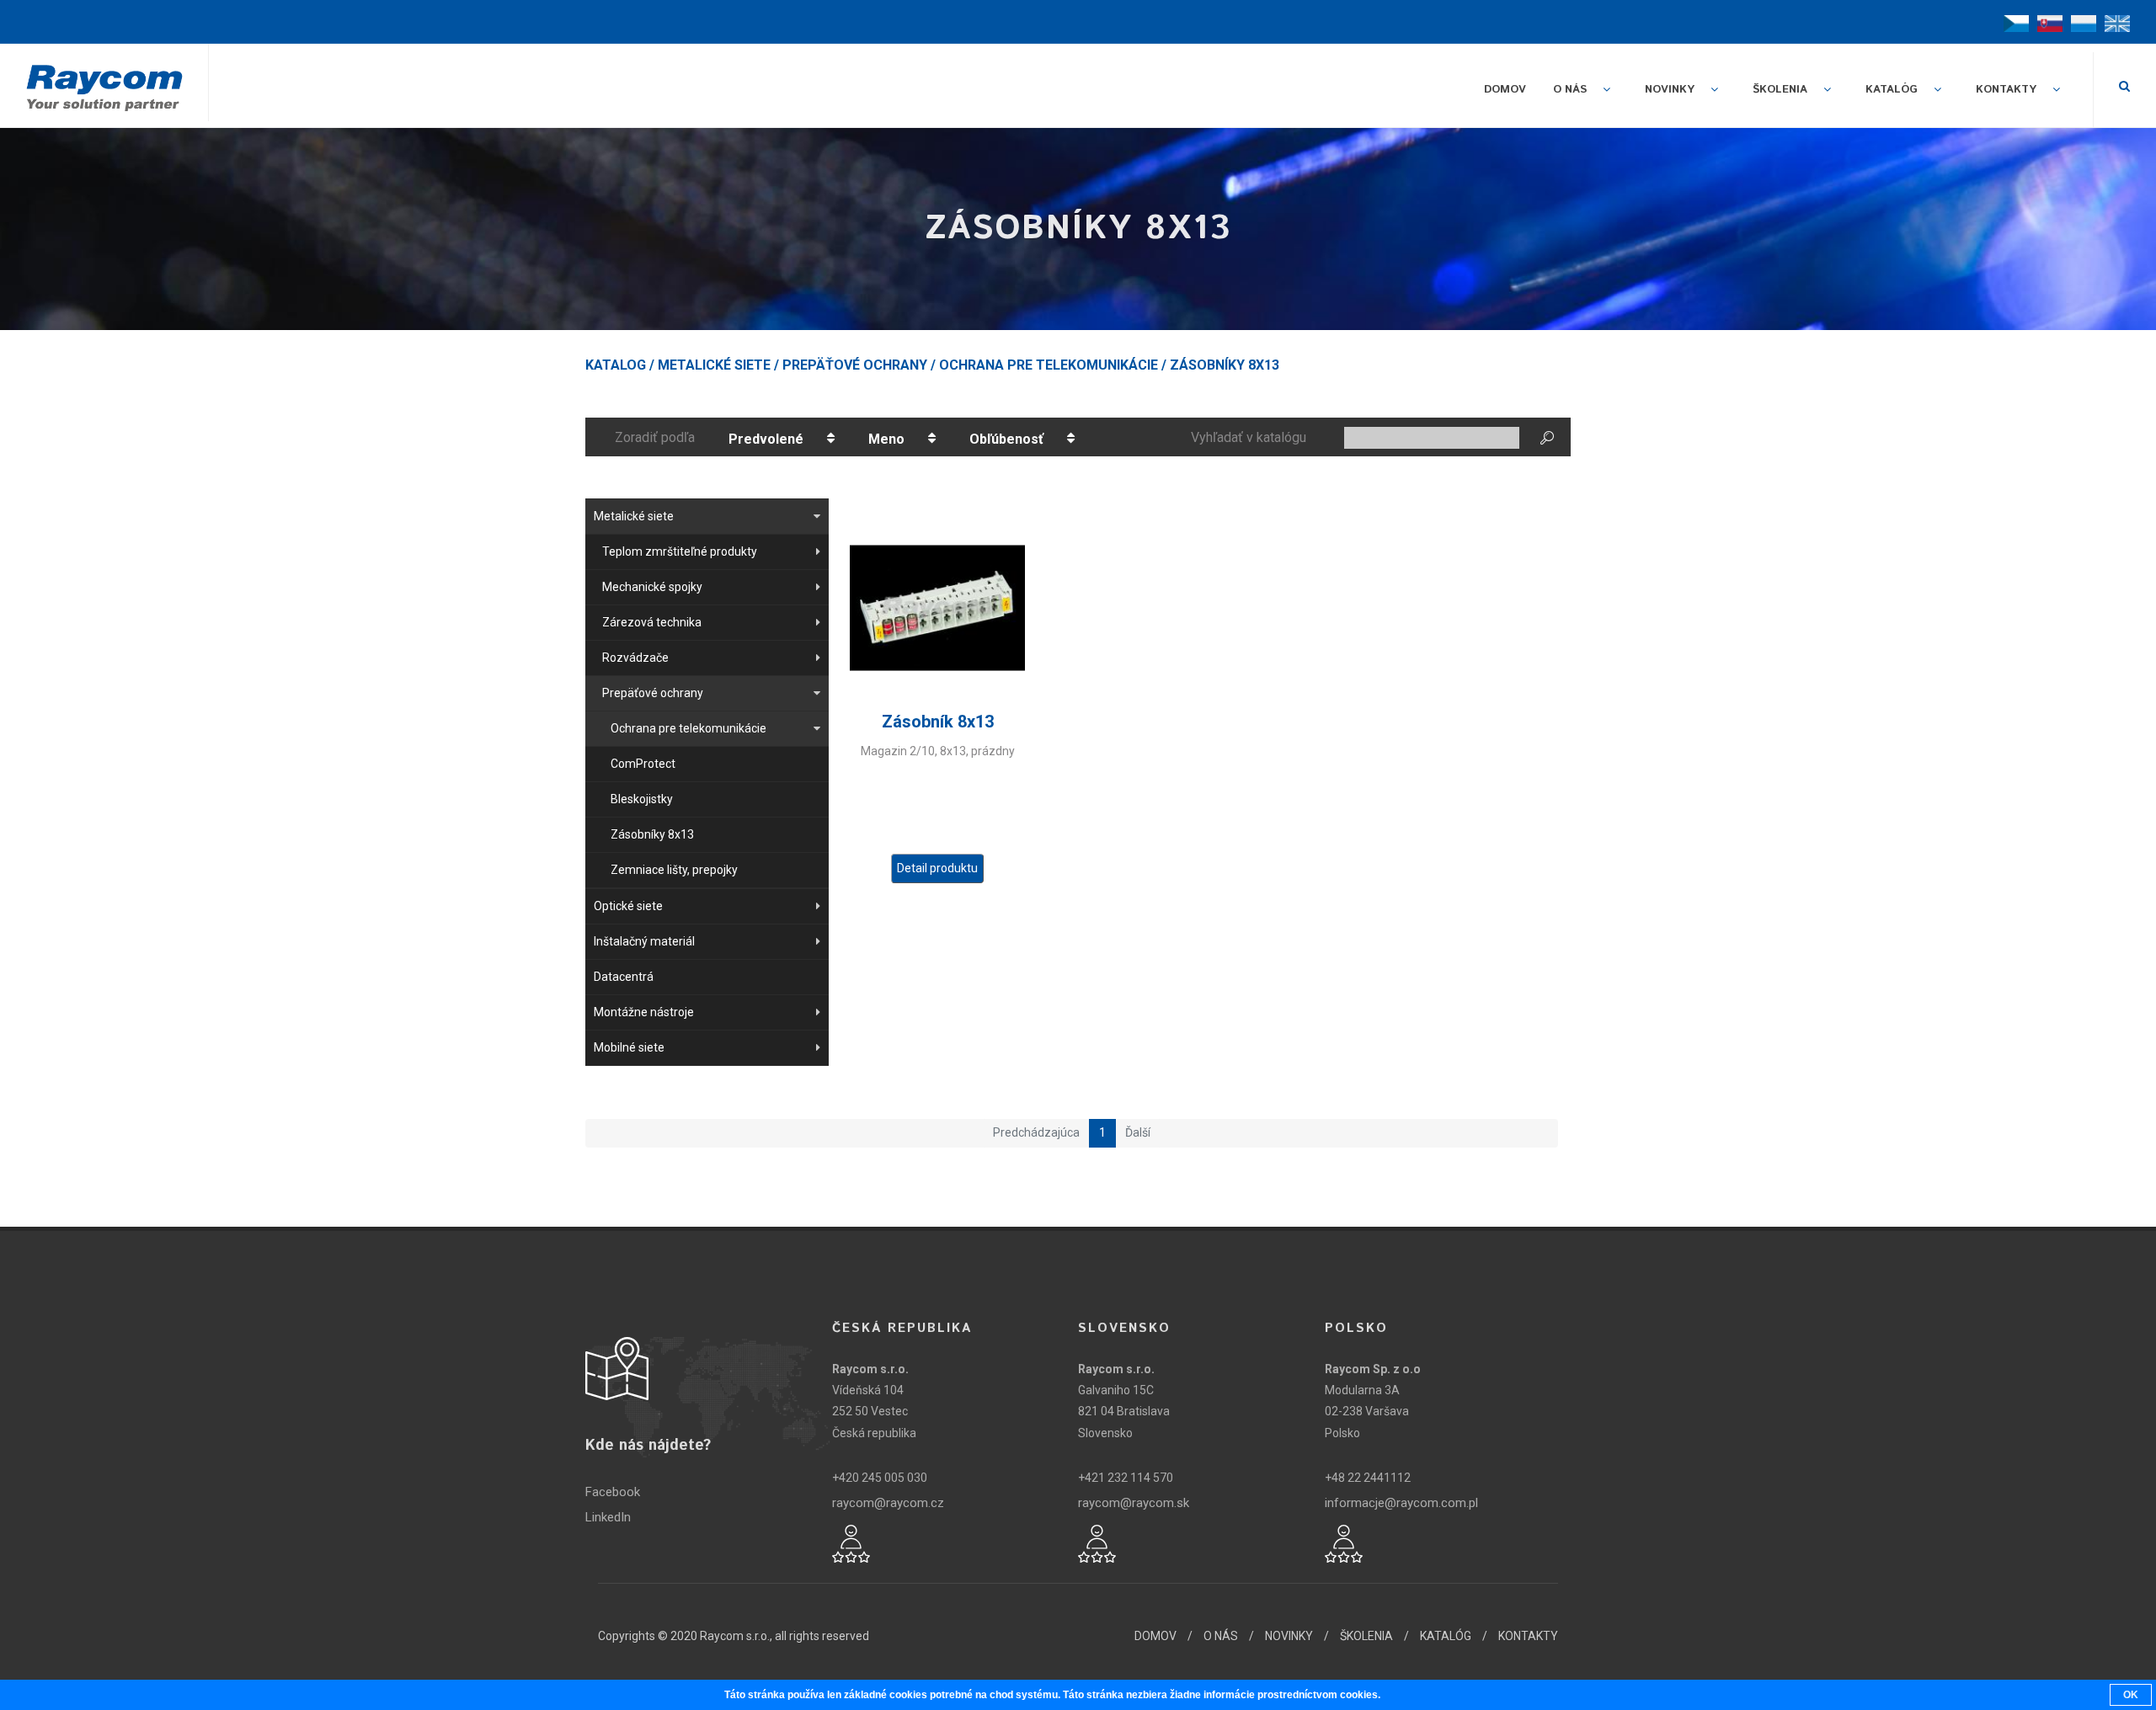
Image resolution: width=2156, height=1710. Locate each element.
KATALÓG (1446, 1636)
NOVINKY (1289, 1636)
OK (2131, 1695)
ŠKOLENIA (1366, 1636)
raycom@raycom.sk (1134, 1503)
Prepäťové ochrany (855, 365)
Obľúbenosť (1006, 439)
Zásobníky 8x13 (1225, 365)
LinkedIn (608, 1517)
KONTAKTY (1528, 1636)
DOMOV (1155, 1636)
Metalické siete (714, 365)
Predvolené (766, 439)
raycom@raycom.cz (888, 1503)
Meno (886, 439)
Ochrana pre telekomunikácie (1049, 365)
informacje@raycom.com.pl (1401, 1503)
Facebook (613, 1492)
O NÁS (1221, 1636)
